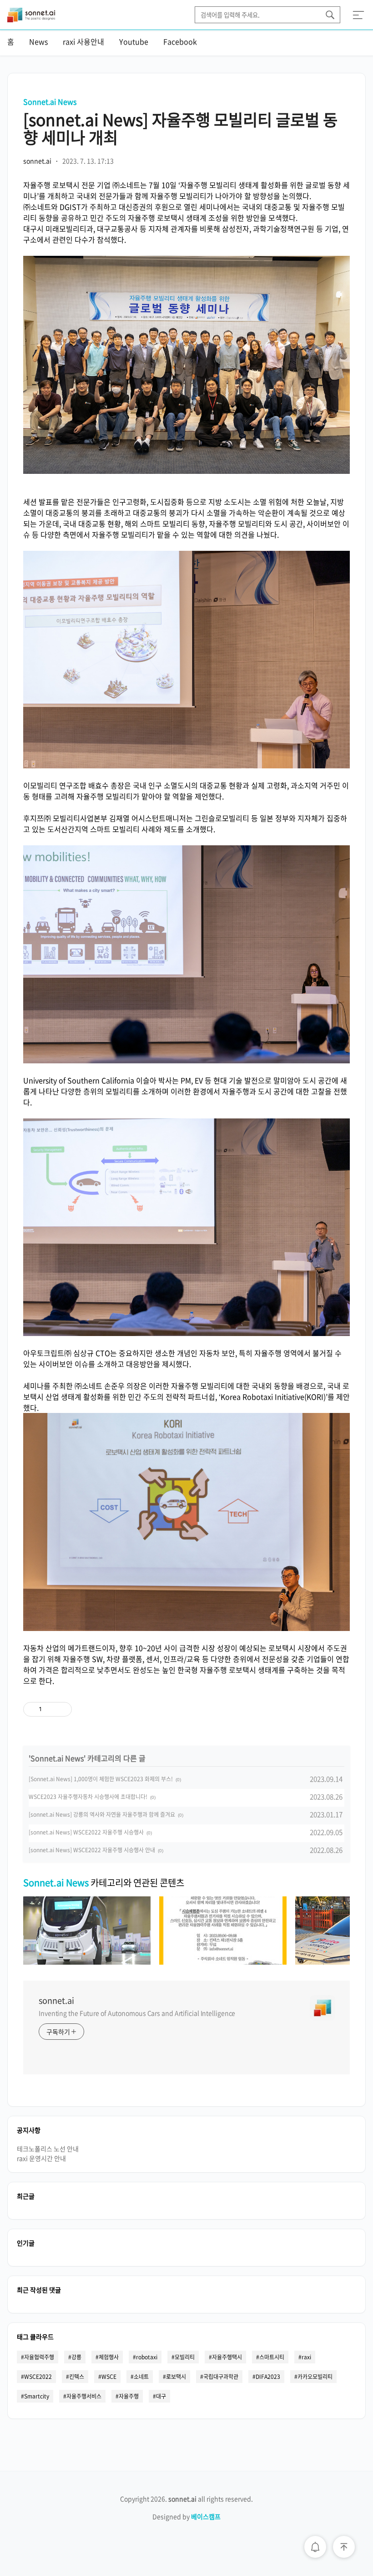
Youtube (134, 41)
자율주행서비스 (84, 2396)
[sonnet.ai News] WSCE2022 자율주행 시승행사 (86, 1832)
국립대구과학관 (221, 2377)
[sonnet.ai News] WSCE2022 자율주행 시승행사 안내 (92, 1850)
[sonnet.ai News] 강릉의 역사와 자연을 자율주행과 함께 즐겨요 (102, 1814)
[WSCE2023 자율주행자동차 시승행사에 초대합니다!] (223, 1961)
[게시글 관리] (62, 1709)
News (38, 41)
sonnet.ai (56, 2001)
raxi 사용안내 (83, 41)
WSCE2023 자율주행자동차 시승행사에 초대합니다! (88, 1797)
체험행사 (109, 2357)
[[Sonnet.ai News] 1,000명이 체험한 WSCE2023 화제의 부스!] (87, 1961)
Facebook (180, 41)
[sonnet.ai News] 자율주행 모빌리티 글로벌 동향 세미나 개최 (180, 128)
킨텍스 (77, 2377)
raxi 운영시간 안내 (41, 2158)
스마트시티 (272, 2357)
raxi (306, 2357)
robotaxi (147, 2357)
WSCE (109, 2377)
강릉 (76, 2357)
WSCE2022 (38, 2377)
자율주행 (129, 2396)
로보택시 (176, 2377)
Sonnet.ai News (50, 102)
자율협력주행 (39, 2357)
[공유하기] (50, 1709)
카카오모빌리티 (315, 2377)
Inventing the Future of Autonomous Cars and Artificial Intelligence (137, 2013)
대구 (161, 2396)
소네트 (141, 2377)
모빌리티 (185, 2357)
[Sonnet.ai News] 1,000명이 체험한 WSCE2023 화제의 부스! (101, 1779)
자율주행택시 (227, 2357)
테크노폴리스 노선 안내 (48, 2149)
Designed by (186, 2516)
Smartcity (37, 2396)
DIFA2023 (268, 2377)
